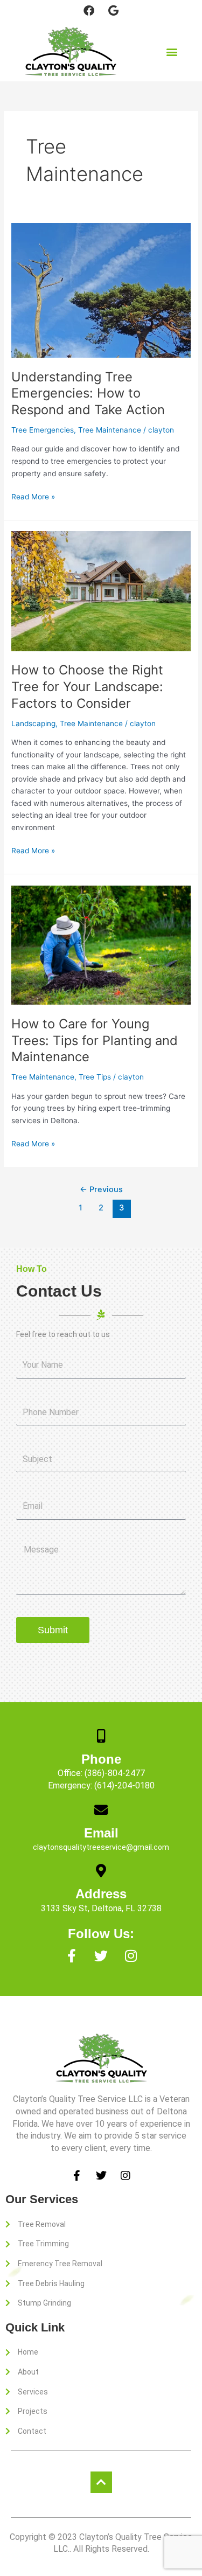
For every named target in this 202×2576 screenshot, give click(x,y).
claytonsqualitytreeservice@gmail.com (101, 1847)
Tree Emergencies (43, 430)
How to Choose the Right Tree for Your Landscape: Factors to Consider (87, 687)
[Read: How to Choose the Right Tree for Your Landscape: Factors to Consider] (101, 590)
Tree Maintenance (110, 430)
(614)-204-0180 (124, 1785)
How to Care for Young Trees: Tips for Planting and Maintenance (95, 1040)
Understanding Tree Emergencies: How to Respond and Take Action (88, 394)
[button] (172, 51)
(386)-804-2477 (115, 1773)
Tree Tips (95, 1077)
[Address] (101, 1871)
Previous (101, 1189)
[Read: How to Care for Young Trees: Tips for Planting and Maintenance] (101, 944)
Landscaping (33, 723)
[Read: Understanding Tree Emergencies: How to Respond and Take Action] (101, 290)
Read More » (33, 496)
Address (101, 1894)
